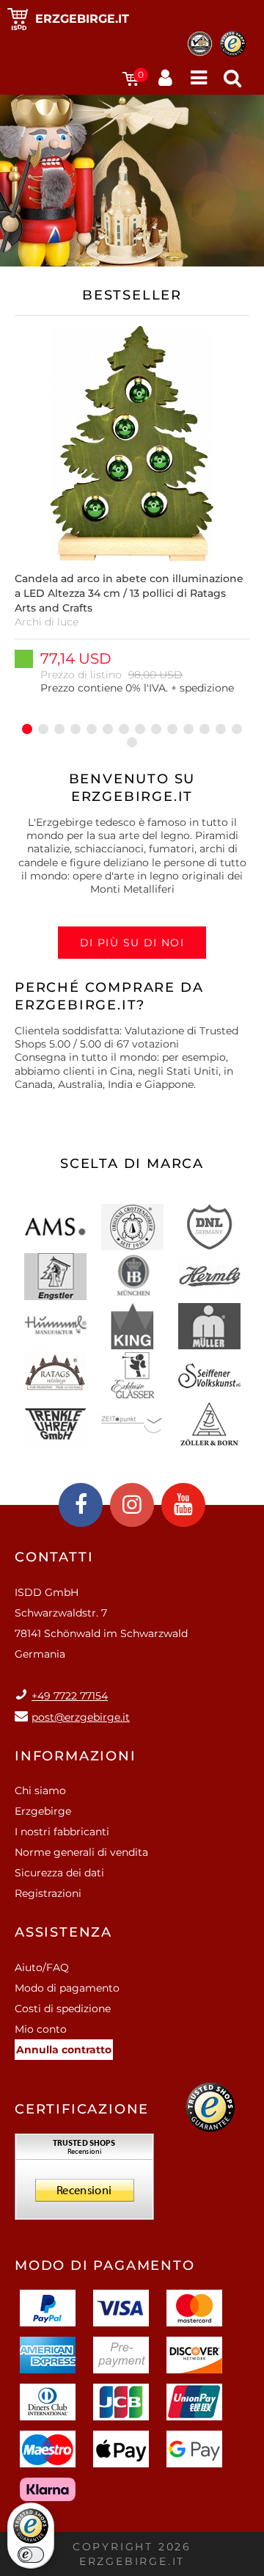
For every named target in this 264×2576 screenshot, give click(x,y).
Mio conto (41, 2029)
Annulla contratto (64, 2050)
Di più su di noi (132, 943)
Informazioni (76, 1756)
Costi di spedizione (63, 2009)
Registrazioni (48, 1893)
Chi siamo (40, 1790)
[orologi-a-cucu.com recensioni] (84, 2182)
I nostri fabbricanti (62, 1832)
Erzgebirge (43, 1811)
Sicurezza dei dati (59, 1873)
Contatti (54, 1557)
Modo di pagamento (67, 1988)
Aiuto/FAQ (42, 1967)
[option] (132, 518)
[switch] (31, 2555)
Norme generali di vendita (81, 1852)
